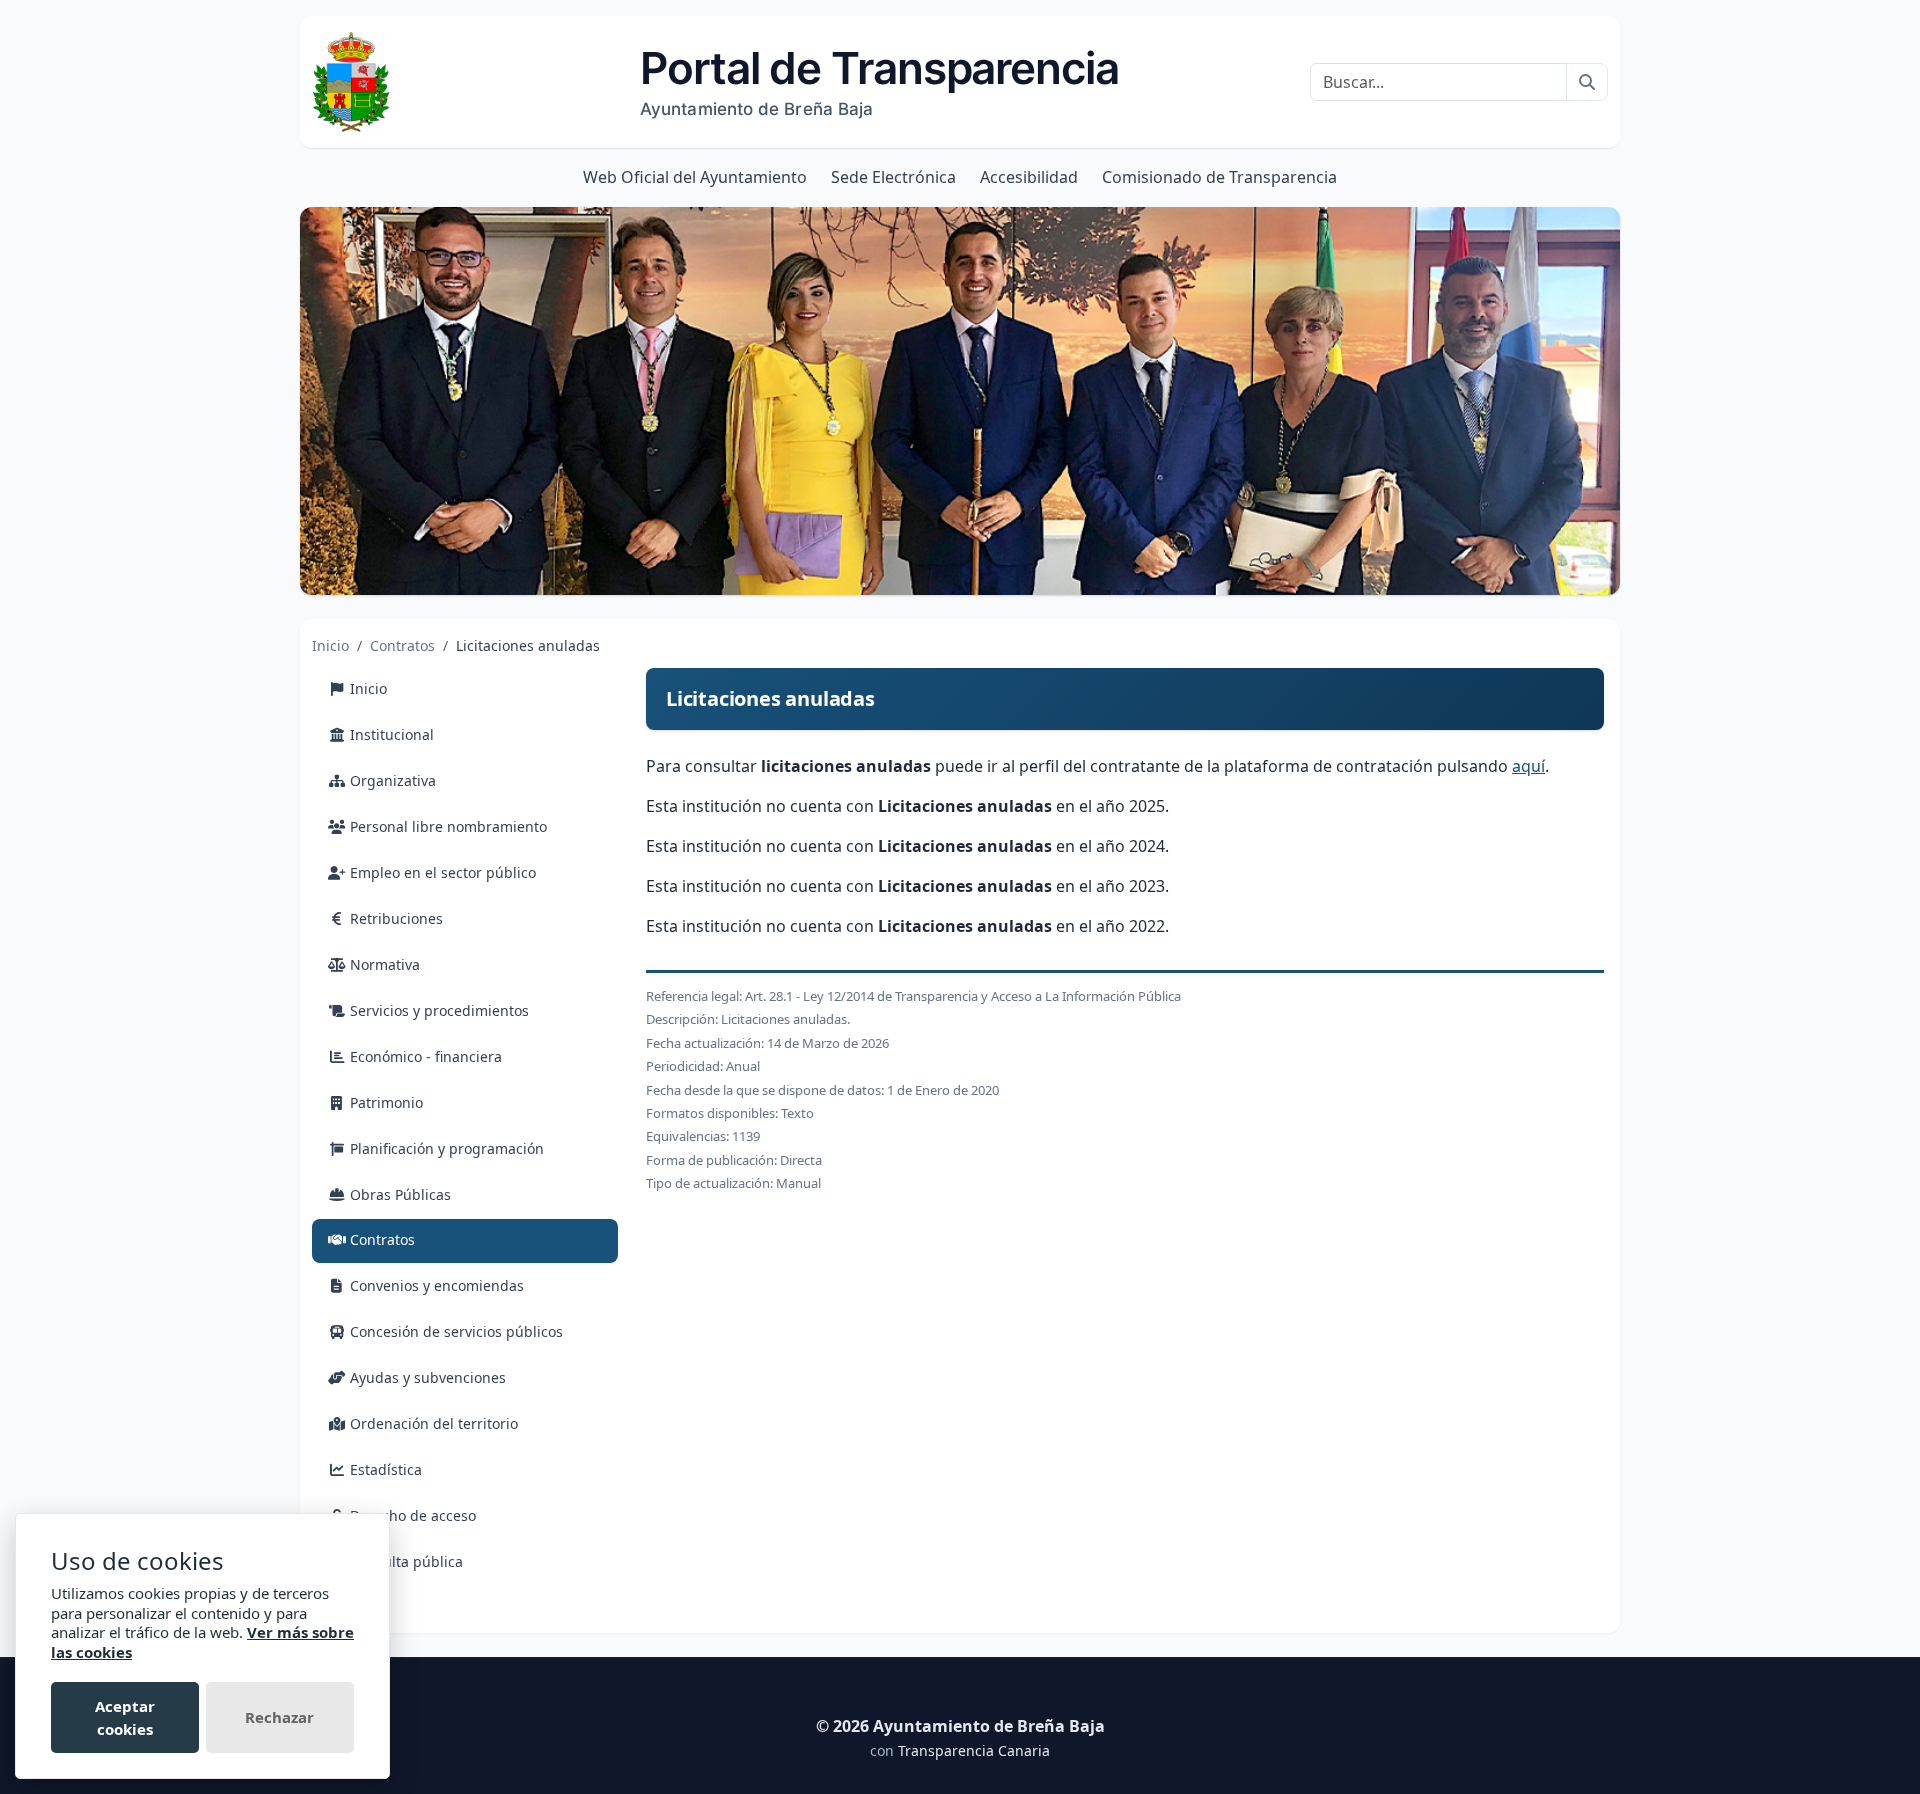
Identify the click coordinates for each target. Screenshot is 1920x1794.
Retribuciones (394, 918)
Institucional (390, 734)
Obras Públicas (398, 1194)
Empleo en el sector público (441, 872)
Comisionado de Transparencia (1219, 177)
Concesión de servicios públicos (454, 1331)
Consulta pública (404, 1561)
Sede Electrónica (893, 177)
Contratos (402, 645)
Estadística (384, 1469)
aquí (1528, 766)
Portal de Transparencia (879, 80)
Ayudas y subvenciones (426, 1377)
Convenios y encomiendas (435, 1285)
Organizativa (391, 780)
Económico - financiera (424, 1056)
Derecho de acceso (411, 1515)
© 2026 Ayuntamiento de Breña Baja (960, 1726)
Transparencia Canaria (974, 1750)
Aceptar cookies (125, 1717)
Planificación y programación (445, 1148)
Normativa (383, 964)
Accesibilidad (1029, 177)
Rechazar (279, 1717)
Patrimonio (384, 1102)
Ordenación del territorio (432, 1423)
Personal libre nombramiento (446, 826)
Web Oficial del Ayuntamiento (695, 177)
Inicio (330, 645)
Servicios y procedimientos (437, 1010)
